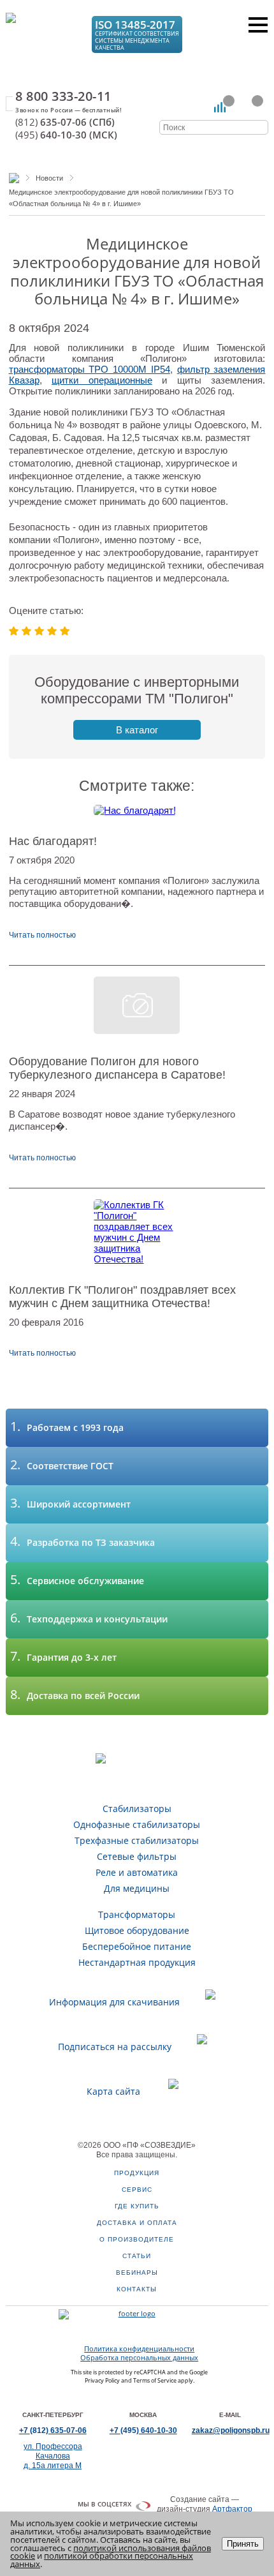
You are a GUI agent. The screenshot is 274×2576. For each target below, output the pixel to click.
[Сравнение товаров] (220, 107)
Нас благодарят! (53, 841)
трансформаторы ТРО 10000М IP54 (90, 369)
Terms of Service (155, 2380)
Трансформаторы (137, 1914)
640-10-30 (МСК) (66, 135)
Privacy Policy (102, 2380)
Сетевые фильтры (137, 1856)
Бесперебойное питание (137, 1946)
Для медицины (137, 1888)
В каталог (137, 730)
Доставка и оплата (137, 2223)
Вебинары (137, 2273)
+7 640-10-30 (143, 2430)
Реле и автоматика (137, 1872)
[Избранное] (249, 107)
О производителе (137, 2239)
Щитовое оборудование (137, 1930)
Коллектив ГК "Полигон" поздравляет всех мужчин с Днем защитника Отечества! (122, 1297)
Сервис (137, 2190)
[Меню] (258, 25)
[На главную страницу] (42, 33)
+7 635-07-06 (53, 2430)
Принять (243, 2544)
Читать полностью (42, 935)
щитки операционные (102, 380)
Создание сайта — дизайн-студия (205, 2504)
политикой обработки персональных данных (102, 2560)
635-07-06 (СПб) (65, 122)
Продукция (137, 2173)
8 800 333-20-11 (63, 96)
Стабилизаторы (137, 1808)
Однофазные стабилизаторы (137, 1824)
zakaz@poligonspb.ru (231, 2430)
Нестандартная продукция (137, 1962)
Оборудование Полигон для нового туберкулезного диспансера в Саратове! (117, 1068)
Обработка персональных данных (139, 2358)
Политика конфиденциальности (139, 2349)
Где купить (137, 2206)
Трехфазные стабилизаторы (137, 1840)
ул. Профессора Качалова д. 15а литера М (53, 2456)
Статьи (137, 2256)
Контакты (137, 2289)
